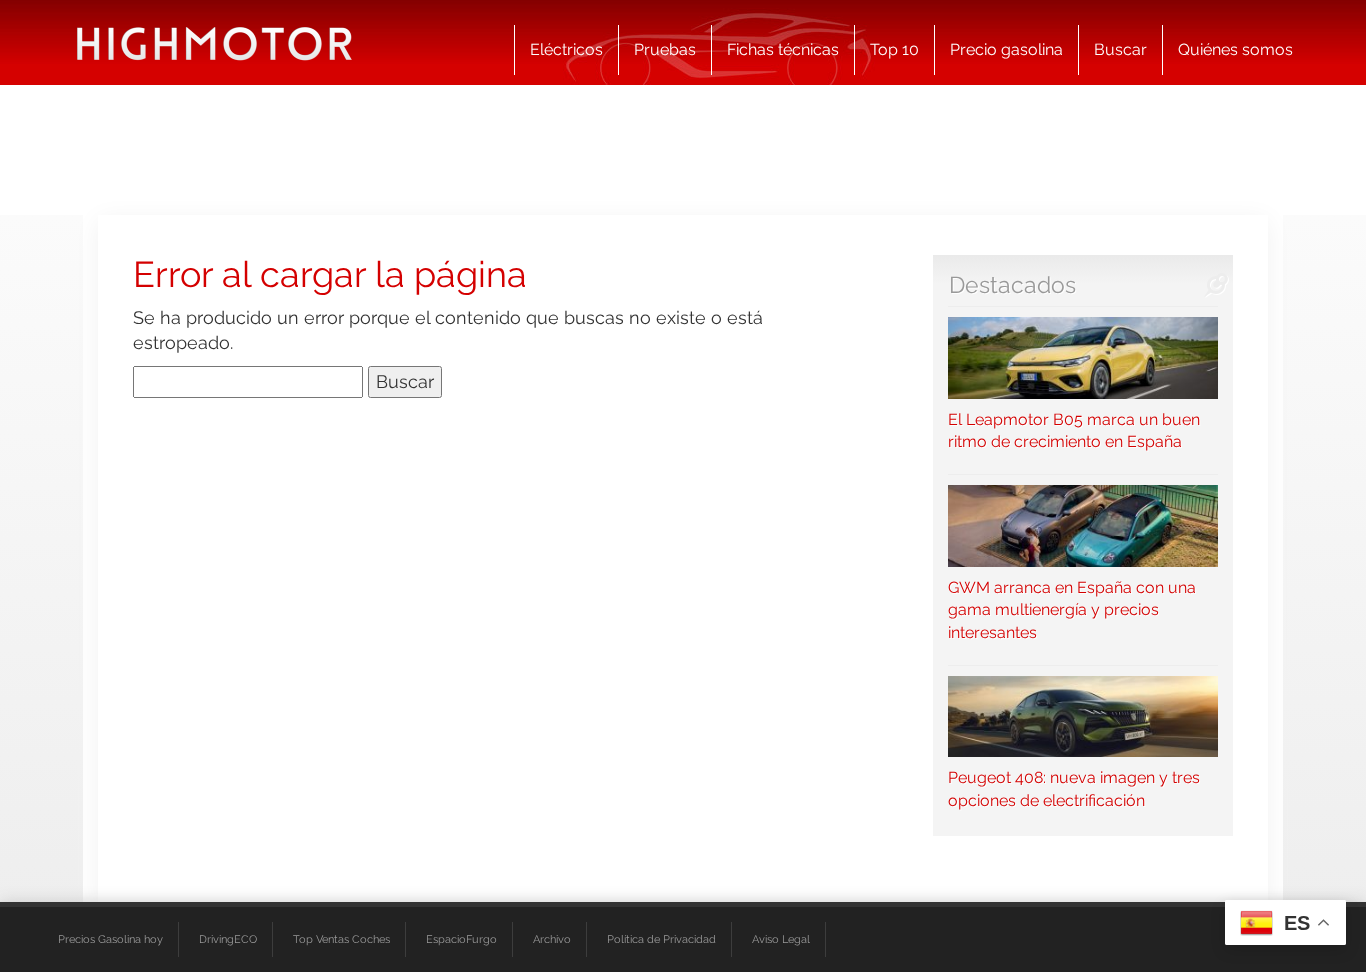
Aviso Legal (781, 939)
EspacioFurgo (461, 939)
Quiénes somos (1235, 49)
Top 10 (894, 49)
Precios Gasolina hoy (110, 939)
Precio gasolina (1006, 49)
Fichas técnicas (783, 49)
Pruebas (665, 49)
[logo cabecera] (214, 42)
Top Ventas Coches (341, 939)
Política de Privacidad (661, 939)
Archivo (552, 939)
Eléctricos (566, 49)
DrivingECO (228, 939)
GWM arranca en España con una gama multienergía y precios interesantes (1072, 610)
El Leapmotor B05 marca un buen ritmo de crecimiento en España (1074, 430)
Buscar (1120, 49)
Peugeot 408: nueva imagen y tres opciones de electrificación (1074, 789)
